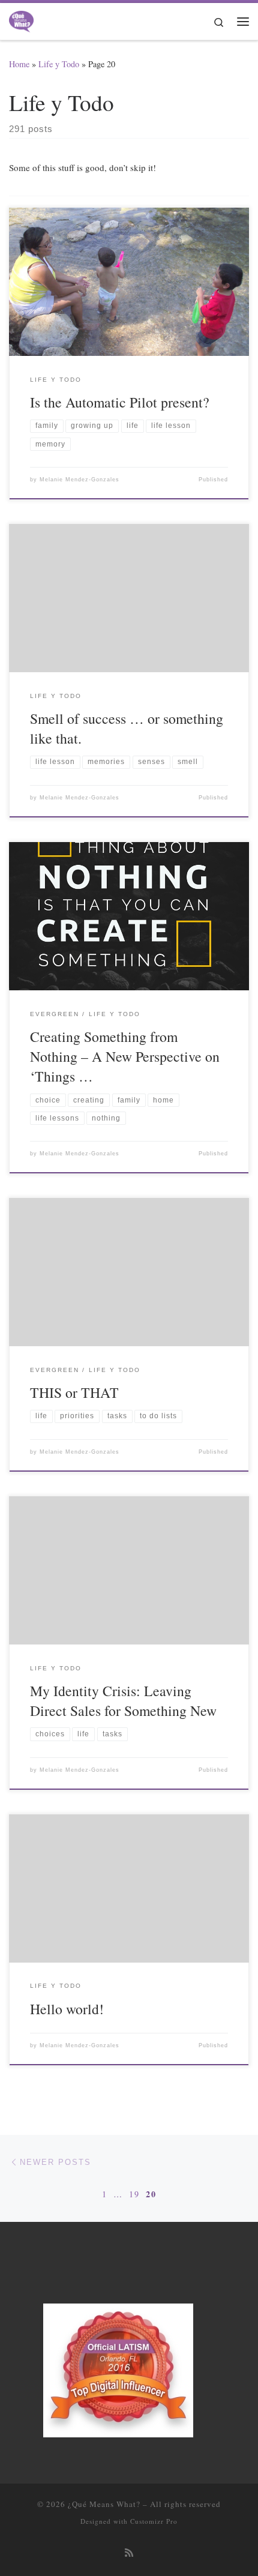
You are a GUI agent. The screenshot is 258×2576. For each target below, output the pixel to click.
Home (19, 64)
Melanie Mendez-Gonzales (79, 480)
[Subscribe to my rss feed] (129, 2553)
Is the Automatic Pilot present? (120, 402)
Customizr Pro (154, 2521)
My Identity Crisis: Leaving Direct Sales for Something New (123, 1701)
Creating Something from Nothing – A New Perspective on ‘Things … (125, 1057)
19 (134, 2194)
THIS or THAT (74, 1392)
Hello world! (67, 2009)
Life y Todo (59, 64)
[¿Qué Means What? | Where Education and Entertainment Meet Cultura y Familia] (21, 19)
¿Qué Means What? (104, 2504)
